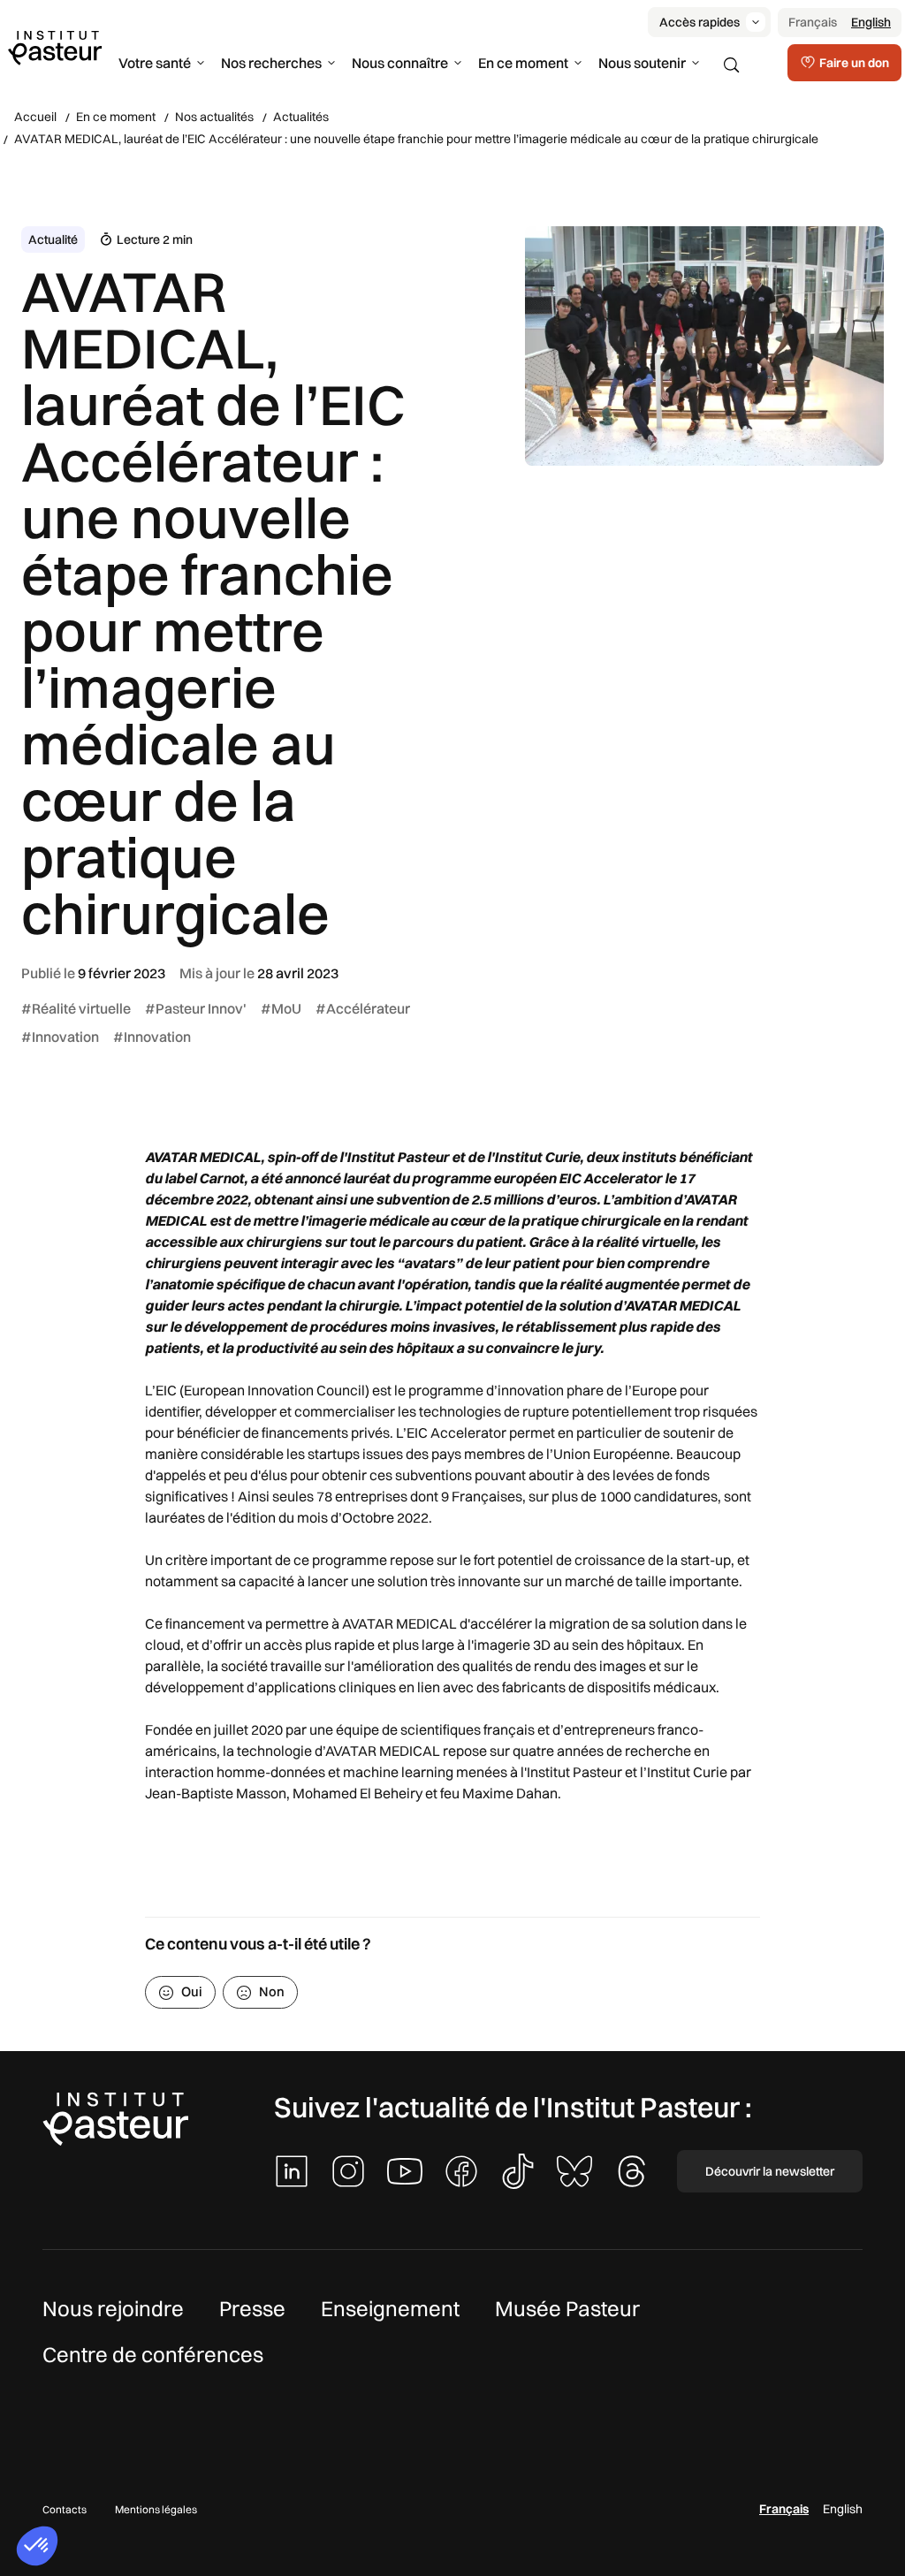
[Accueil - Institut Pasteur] (55, 47)
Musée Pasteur (567, 2308)
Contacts (65, 2509)
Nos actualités (214, 117)
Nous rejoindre (113, 2308)
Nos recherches (271, 63)
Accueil (35, 117)
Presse (252, 2308)
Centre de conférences (153, 2354)
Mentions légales (156, 2509)
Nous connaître (400, 63)
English (871, 22)
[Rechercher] (732, 65)
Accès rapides (700, 22)
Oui (192, 1991)
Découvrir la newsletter (770, 2171)
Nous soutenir (642, 63)
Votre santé (155, 63)
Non (272, 1991)
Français (813, 22)
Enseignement (390, 2308)
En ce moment (523, 63)
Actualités (301, 117)
